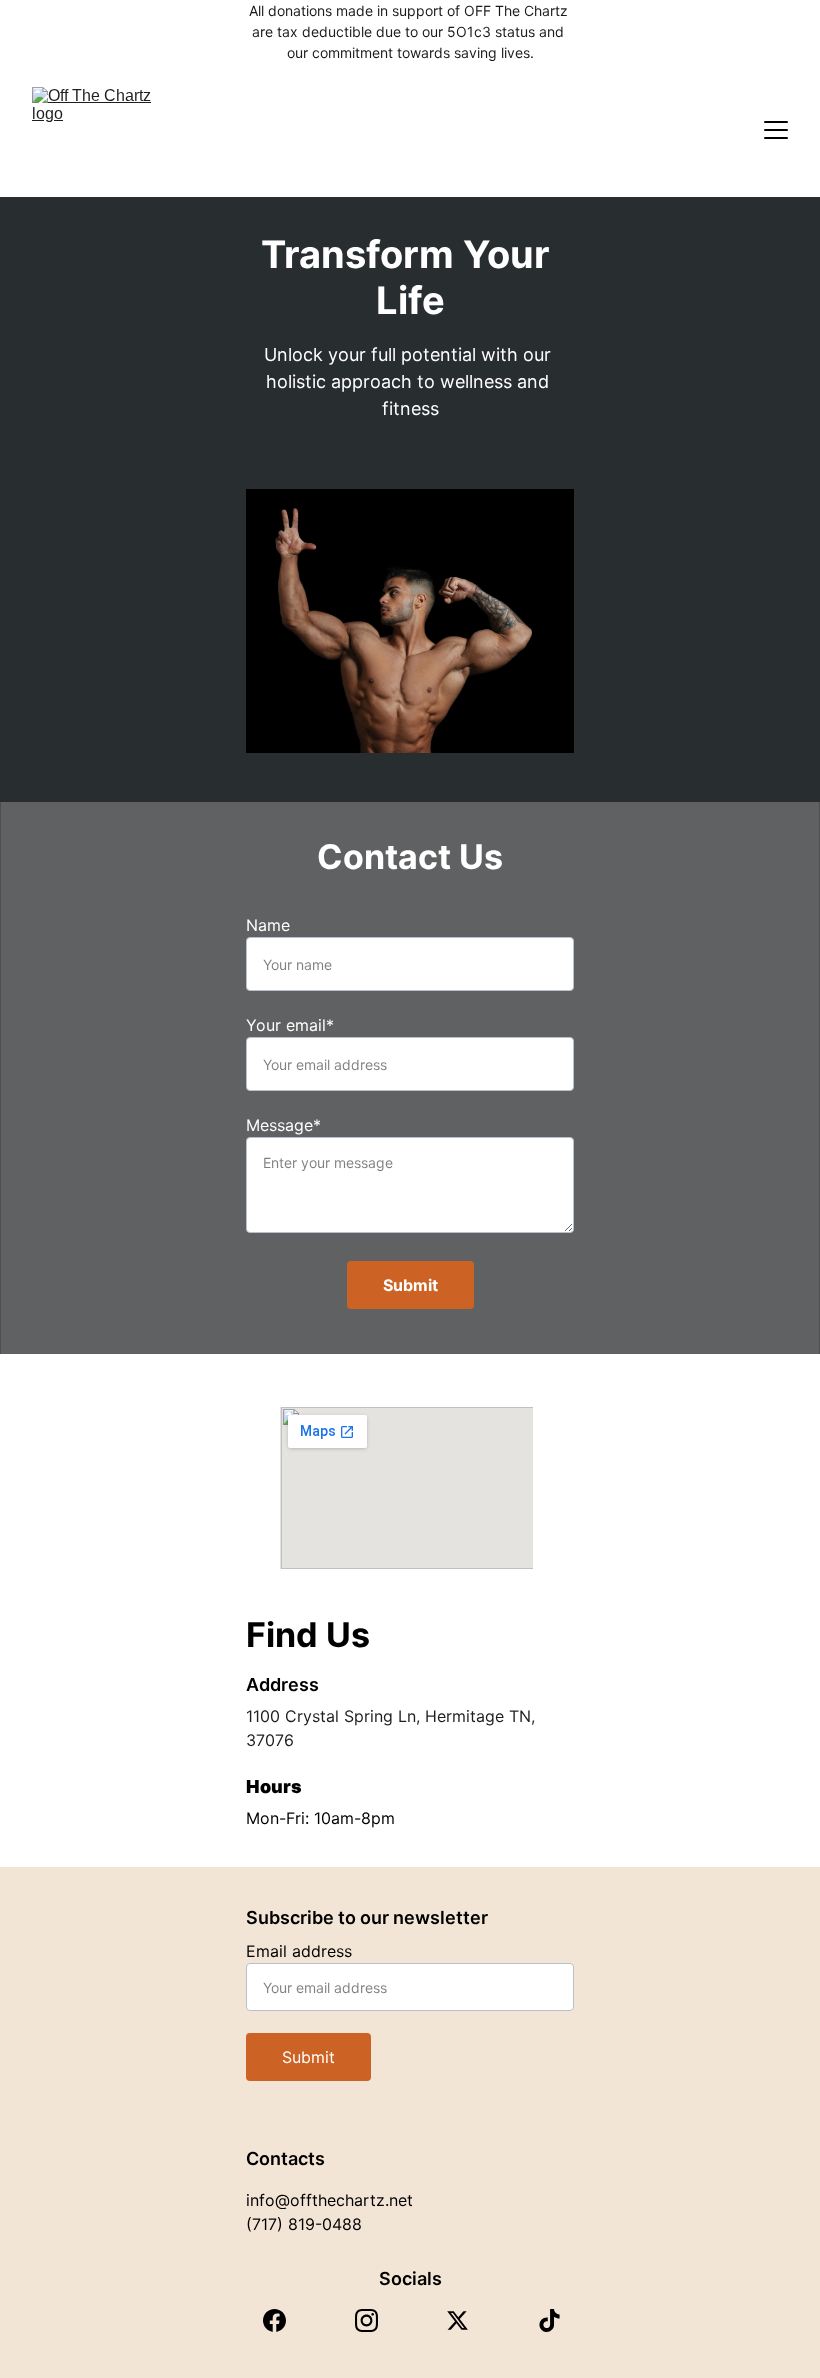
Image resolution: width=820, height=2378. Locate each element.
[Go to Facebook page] (274, 2320)
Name (268, 925)
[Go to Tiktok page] (549, 2320)
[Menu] (776, 130)
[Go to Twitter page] (457, 2320)
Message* (283, 1125)
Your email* (290, 1025)
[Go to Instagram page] (366, 2320)
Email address (299, 1951)
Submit (410, 1285)
